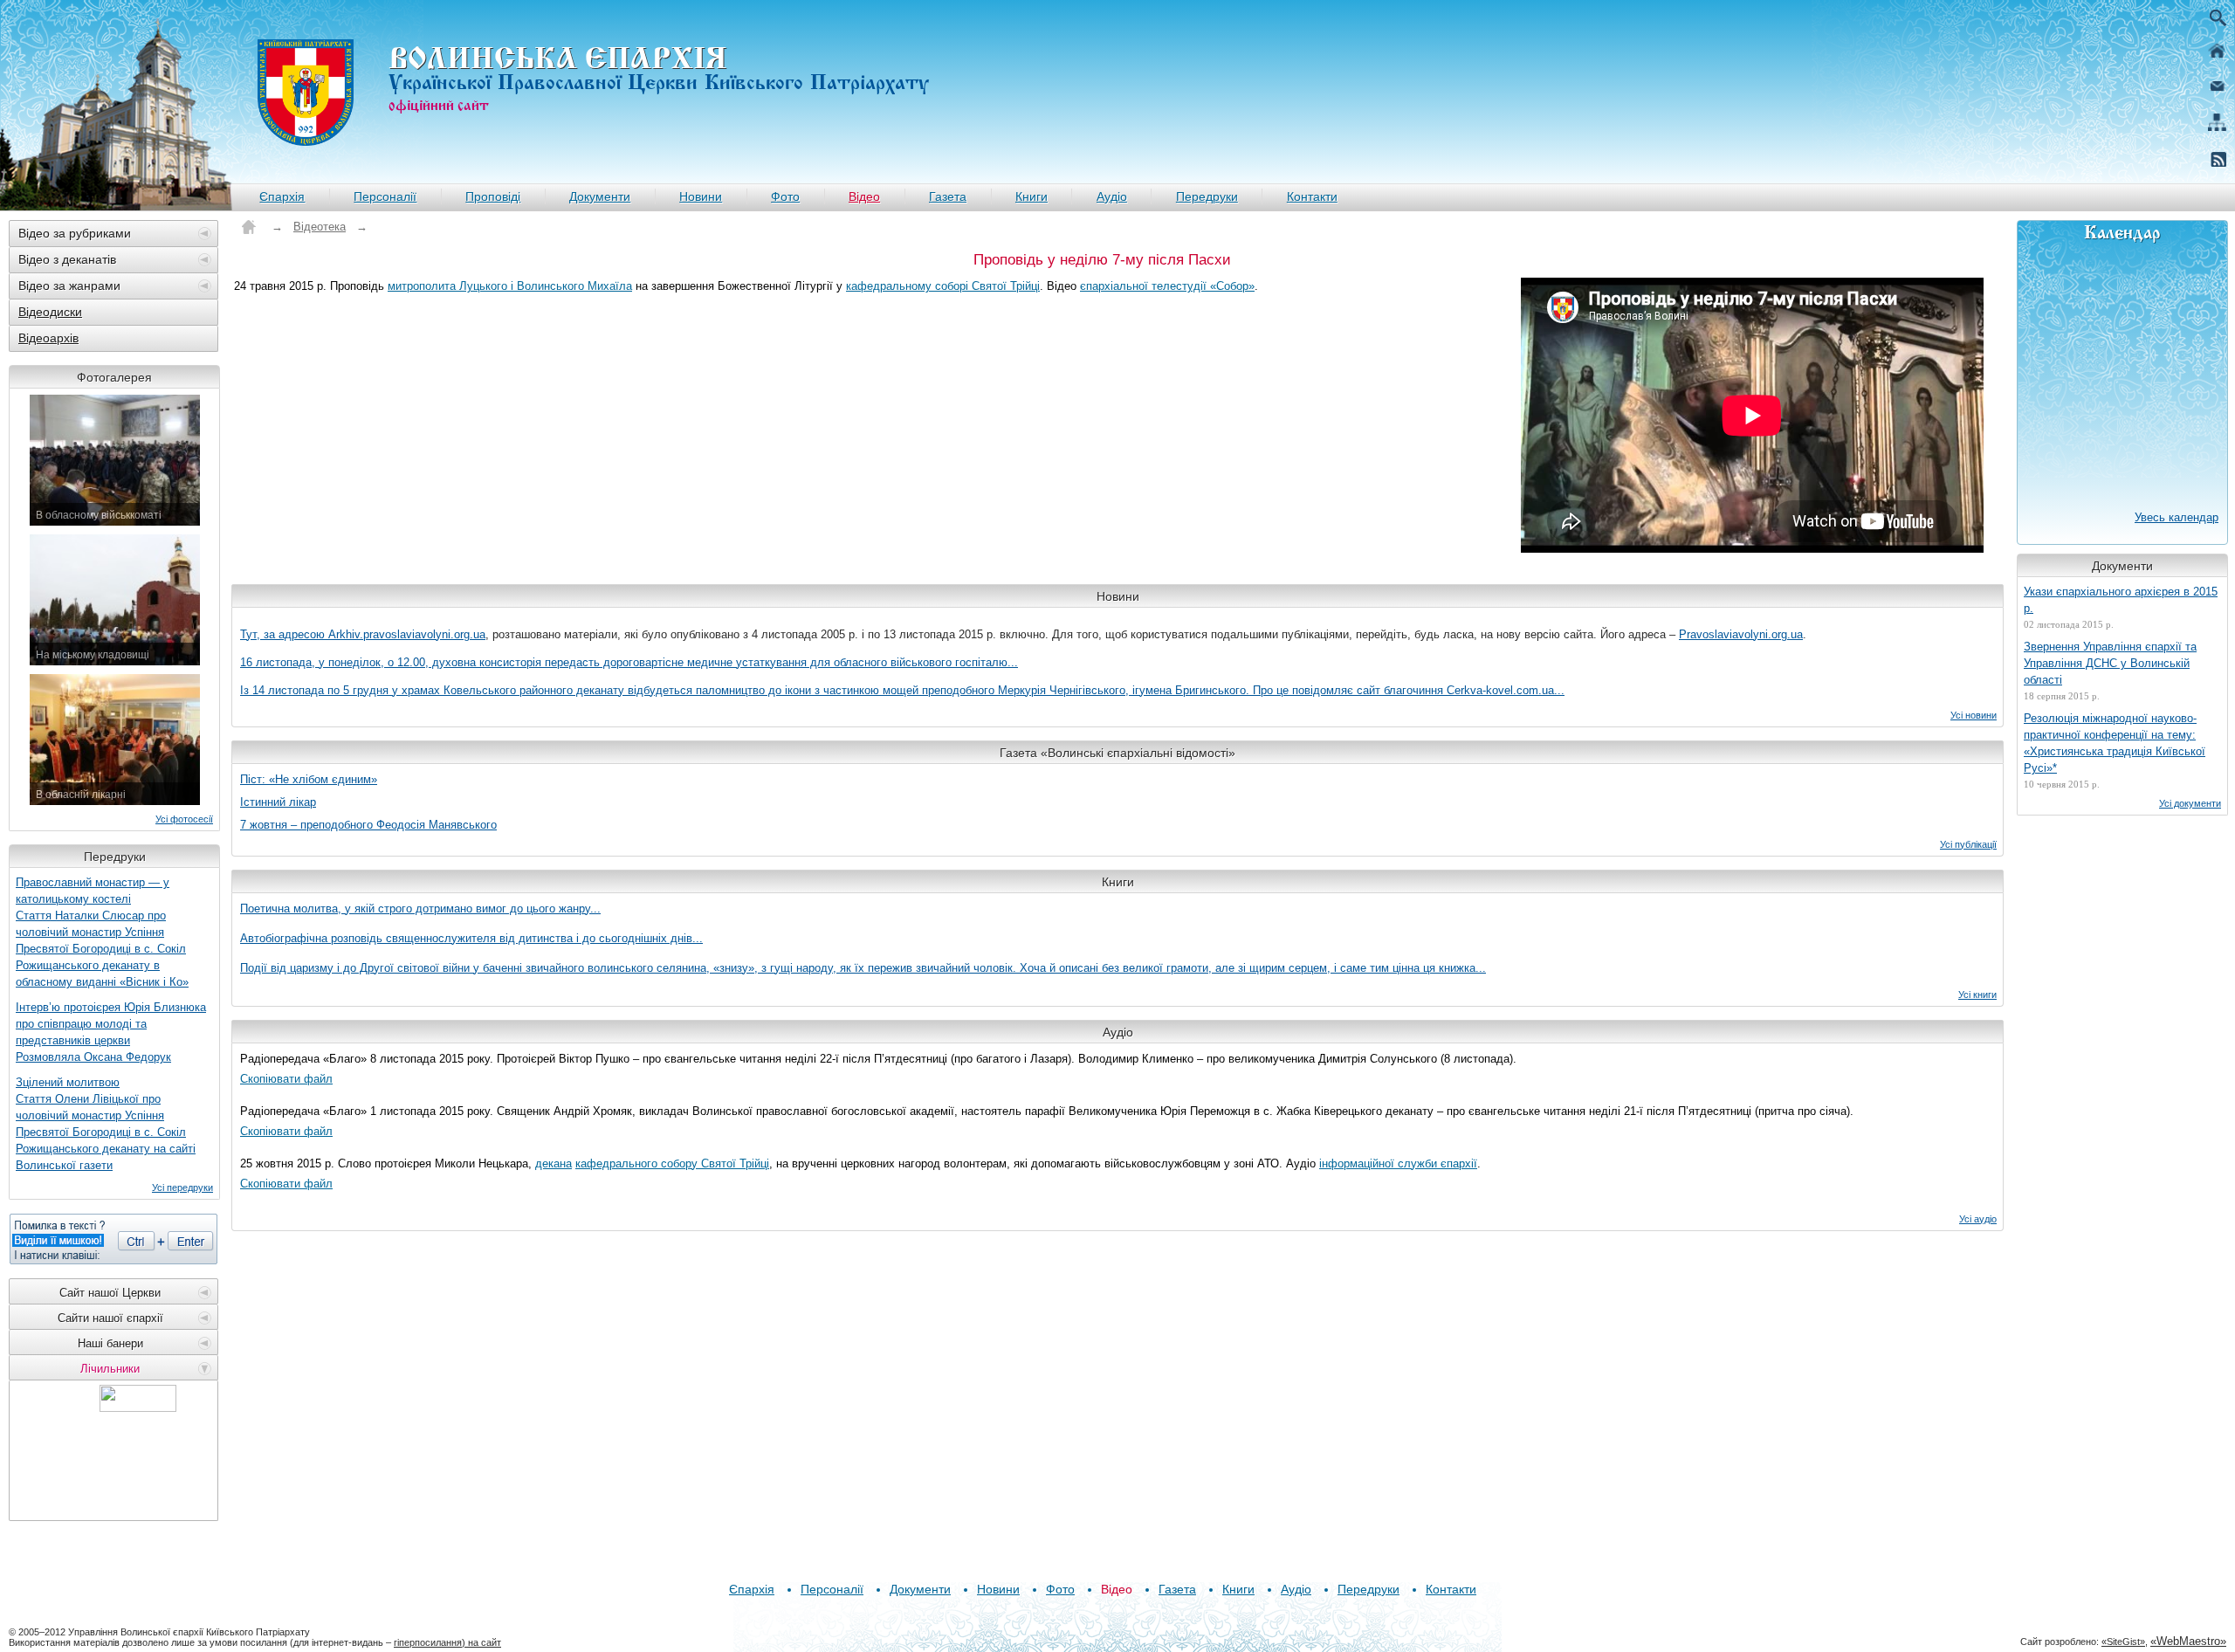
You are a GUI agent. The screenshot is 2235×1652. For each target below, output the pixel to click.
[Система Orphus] (113, 1239)
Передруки (1207, 196)
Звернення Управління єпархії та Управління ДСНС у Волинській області (2110, 663)
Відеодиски (50, 312)
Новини (701, 196)
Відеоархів (48, 338)
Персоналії (385, 196)
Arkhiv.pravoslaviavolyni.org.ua (407, 634)
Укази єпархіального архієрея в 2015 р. (2121, 600)
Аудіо (1112, 196)
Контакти (1312, 196)
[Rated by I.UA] (138, 1407)
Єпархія (282, 196)
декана (554, 1163)
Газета (948, 196)
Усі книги (1977, 995)
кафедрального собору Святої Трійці (672, 1163)
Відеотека (320, 227)
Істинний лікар (278, 802)
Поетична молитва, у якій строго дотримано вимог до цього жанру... (420, 909)
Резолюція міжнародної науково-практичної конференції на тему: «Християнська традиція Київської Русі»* (2115, 743)
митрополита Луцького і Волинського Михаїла (510, 286)
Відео (864, 196)
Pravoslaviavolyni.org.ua (1741, 634)
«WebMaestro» (2188, 1641)
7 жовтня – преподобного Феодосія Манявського (368, 825)
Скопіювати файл (286, 1079)
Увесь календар (2177, 517)
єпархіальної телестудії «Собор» (1167, 286)
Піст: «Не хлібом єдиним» (309, 779)
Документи (600, 196)
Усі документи (2190, 803)
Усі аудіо (1978, 1219)
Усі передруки (182, 1187)
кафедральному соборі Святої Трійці (943, 286)
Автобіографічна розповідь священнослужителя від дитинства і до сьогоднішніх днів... (471, 938)
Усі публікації (1968, 844)
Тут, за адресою (284, 634)
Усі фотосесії (184, 819)
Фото (785, 196)
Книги (1032, 196)
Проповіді (493, 196)
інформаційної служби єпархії (1398, 1163)
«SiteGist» (2123, 1642)
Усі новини (1974, 715)
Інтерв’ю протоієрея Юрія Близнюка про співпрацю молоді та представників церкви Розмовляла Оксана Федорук (111, 1032)
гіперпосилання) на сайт (447, 1642)
